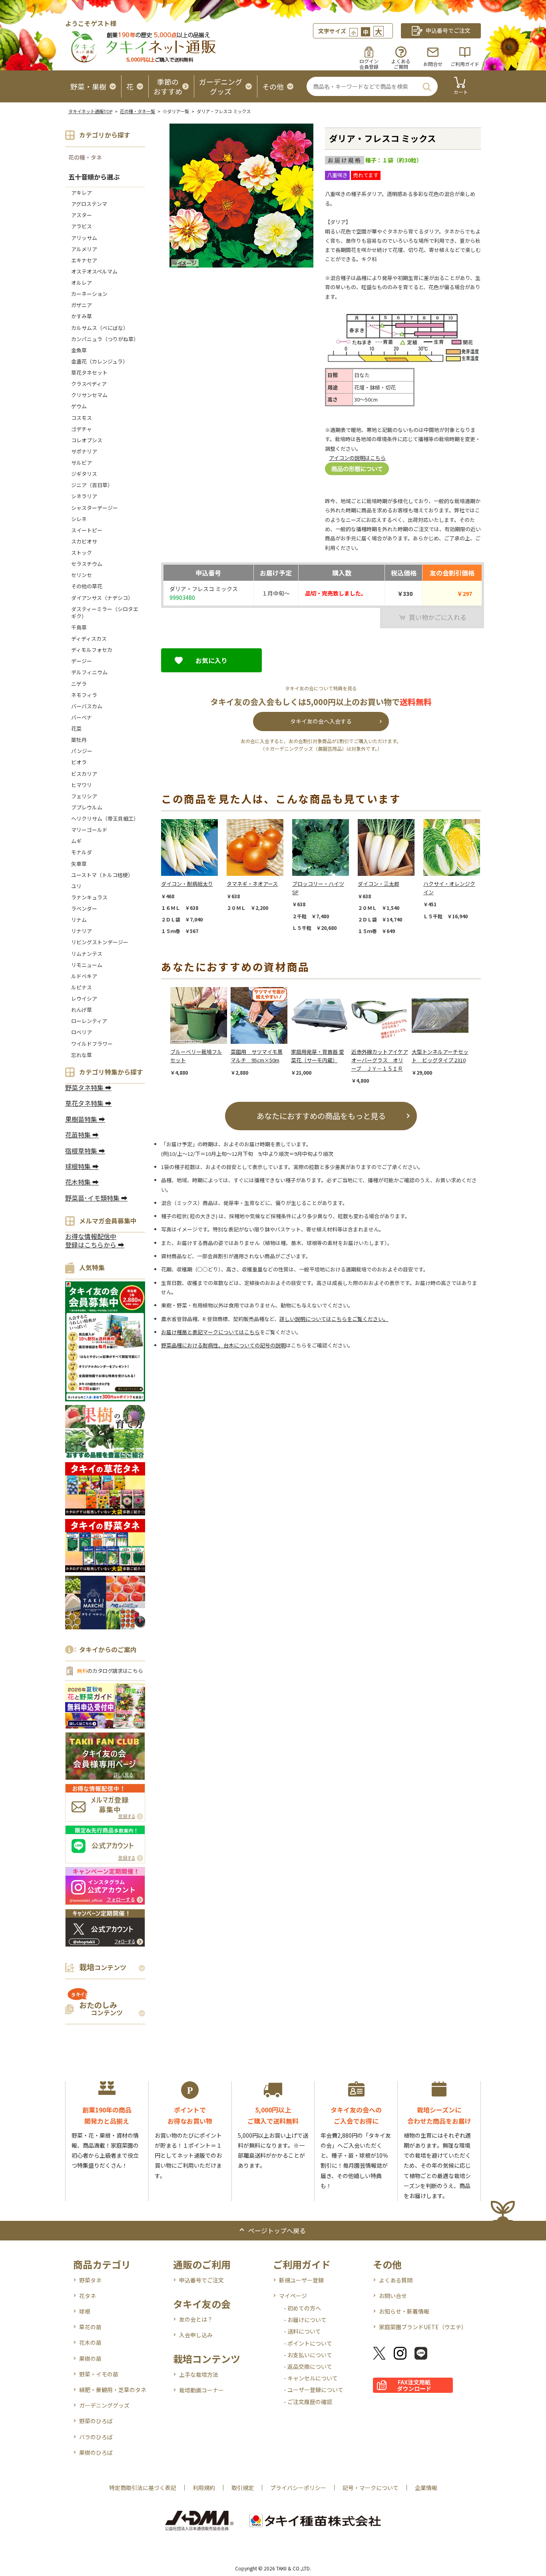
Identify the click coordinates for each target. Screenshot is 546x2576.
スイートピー (87, 530)
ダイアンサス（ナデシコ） (102, 598)
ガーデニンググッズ (104, 2405)
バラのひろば (96, 2437)
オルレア (82, 283)
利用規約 (204, 2488)
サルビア (82, 463)
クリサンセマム (89, 395)
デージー (82, 661)
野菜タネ (90, 2280)
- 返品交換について (308, 2366)
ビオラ (79, 762)
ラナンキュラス (89, 897)
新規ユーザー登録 (301, 2280)
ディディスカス (89, 639)
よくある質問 (396, 2280)
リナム (79, 920)
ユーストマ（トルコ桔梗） (102, 875)
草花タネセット (89, 373)
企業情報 (426, 2488)
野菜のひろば (96, 2421)
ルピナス (82, 987)
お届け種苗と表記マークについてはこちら (210, 1332)
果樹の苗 (90, 2358)
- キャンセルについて (311, 2378)
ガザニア (82, 305)
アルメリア (84, 249)
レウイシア (84, 998)
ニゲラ (79, 684)
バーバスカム (87, 706)
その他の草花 (87, 586)
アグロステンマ (89, 204)
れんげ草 (82, 1010)
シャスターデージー (95, 508)
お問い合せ (393, 2296)
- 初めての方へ (302, 2308)
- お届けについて (305, 2320)
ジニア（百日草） (92, 485)
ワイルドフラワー (92, 1044)
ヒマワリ (82, 785)
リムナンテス (87, 954)
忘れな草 (82, 1055)
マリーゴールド (89, 830)
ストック (82, 553)
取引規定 (243, 2488)
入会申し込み (196, 2335)
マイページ (293, 2296)
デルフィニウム (89, 672)
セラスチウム (89, 564)
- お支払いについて (308, 2355)
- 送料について (302, 2331)
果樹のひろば (96, 2452)
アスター (82, 215)
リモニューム (87, 965)
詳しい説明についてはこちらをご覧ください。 (334, 1319)
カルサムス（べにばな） (100, 328)
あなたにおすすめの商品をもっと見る (321, 1116)
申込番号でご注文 (201, 2280)
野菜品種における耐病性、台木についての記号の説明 (223, 1345)
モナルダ (82, 852)
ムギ (76, 841)
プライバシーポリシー (298, 2488)
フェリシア (84, 796)
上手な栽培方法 (199, 2374)
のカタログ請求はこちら (110, 1671)
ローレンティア (89, 1021)
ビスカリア (84, 774)
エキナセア (84, 260)
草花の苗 (90, 2327)
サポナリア (84, 451)
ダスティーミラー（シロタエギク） (105, 613)
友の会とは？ (196, 2319)
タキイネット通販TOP (90, 111)
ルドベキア (84, 976)
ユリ (76, 886)
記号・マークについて (371, 2488)
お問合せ (433, 64)
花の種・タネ (85, 157)
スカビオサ (84, 541)
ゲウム (79, 406)
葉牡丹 (79, 740)
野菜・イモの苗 (99, 2374)
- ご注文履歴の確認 (308, 2402)
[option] (194, 877)
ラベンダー (84, 908)
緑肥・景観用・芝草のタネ (113, 2390)
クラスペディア (89, 384)
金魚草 (79, 350)
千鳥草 (79, 627)
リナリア (82, 931)
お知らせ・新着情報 (404, 2311)
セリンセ (82, 575)
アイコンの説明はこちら (357, 458)
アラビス (82, 226)
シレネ (79, 519)
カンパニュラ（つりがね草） (105, 339)
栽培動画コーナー (201, 2390)
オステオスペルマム (94, 271)
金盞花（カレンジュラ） (100, 361)
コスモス (82, 418)
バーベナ (82, 717)
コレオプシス (87, 440)
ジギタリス (84, 474)
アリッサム (84, 238)
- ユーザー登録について (314, 2390)
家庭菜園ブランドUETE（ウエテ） (423, 2327)
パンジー (82, 751)
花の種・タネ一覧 (137, 111)
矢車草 (79, 864)
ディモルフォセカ (92, 650)
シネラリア (84, 496)
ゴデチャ (82, 429)
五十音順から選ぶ (94, 177)
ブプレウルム (87, 807)
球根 (85, 2311)
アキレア (82, 193)
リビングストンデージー (100, 942)
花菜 (76, 728)
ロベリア (82, 1032)
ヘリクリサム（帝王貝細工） (105, 818)
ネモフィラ (84, 695)
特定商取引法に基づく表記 (143, 2488)
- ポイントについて (308, 2343)
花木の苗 (90, 2342)
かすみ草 (82, 316)
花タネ (88, 2296)
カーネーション (89, 294)
